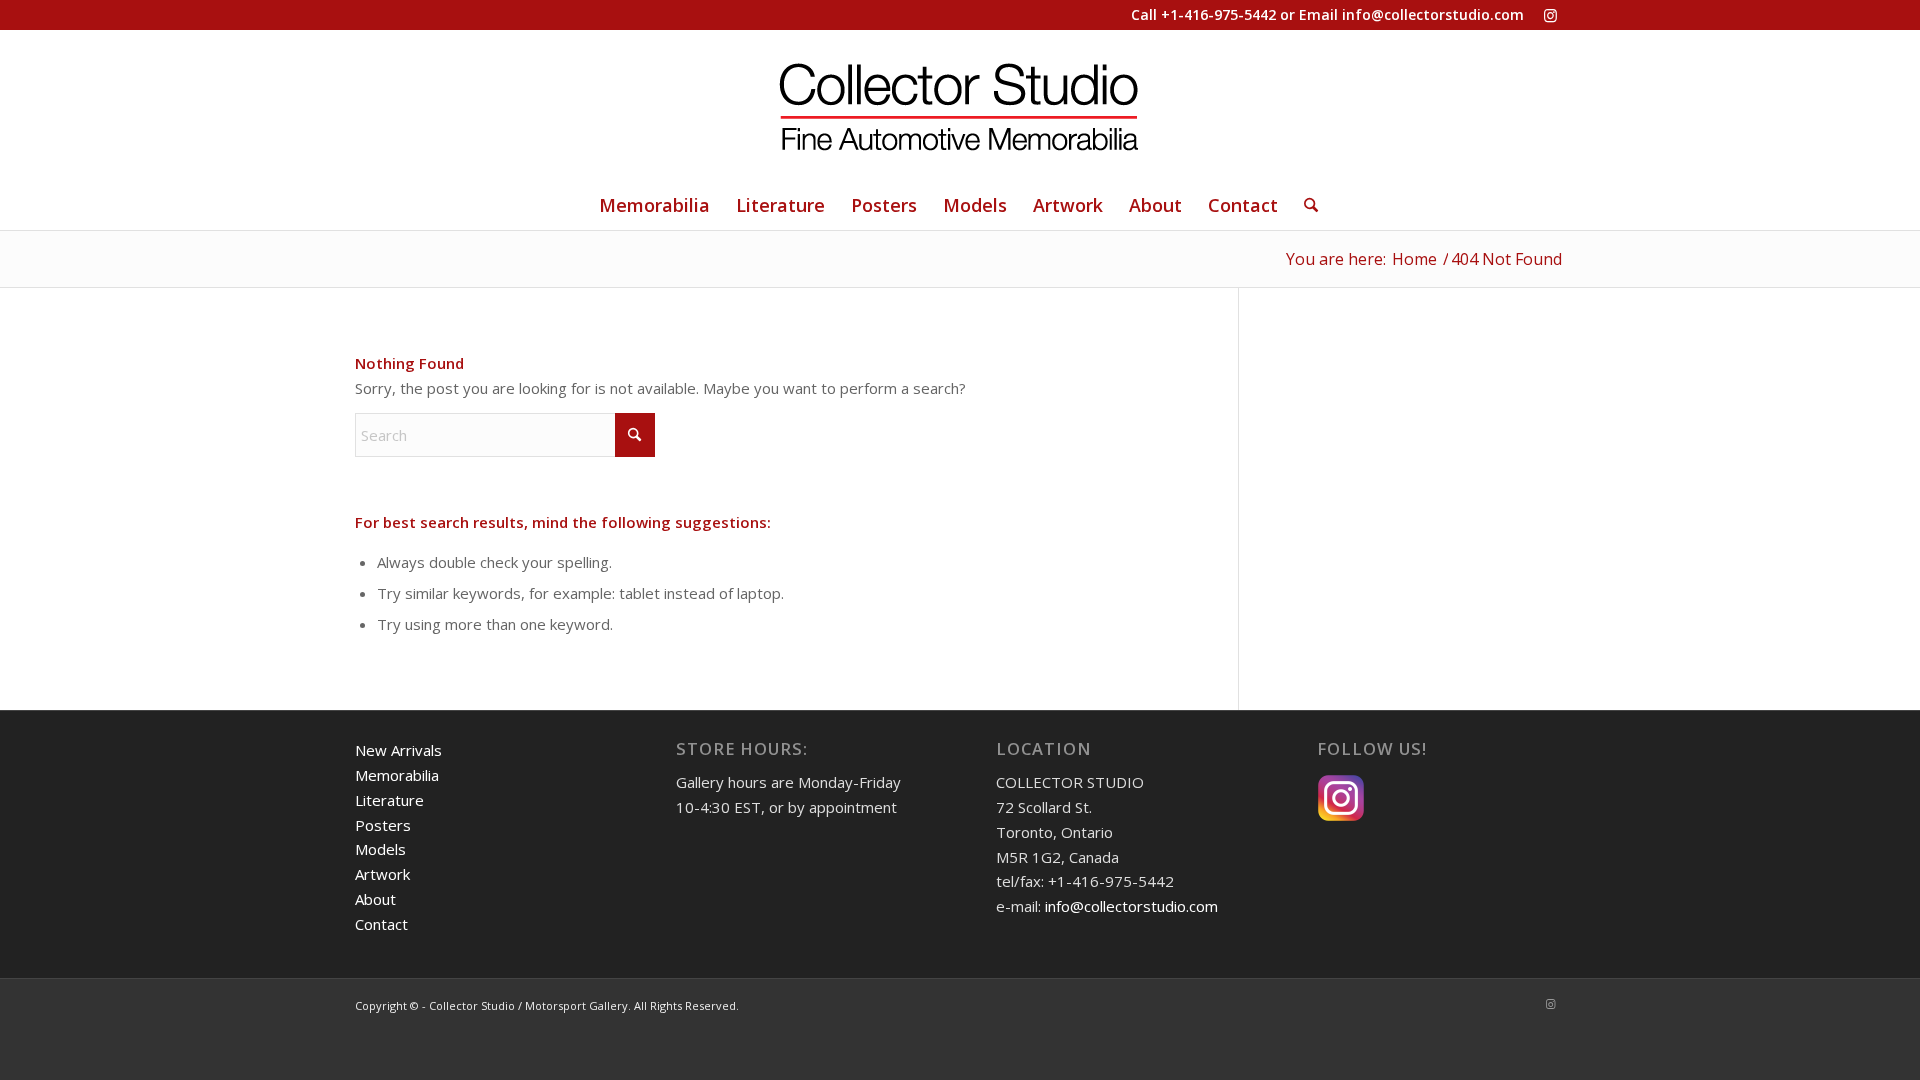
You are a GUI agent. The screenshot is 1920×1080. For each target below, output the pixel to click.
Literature (389, 800)
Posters (383, 825)
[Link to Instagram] (1550, 15)
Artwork (382, 874)
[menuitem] (654, 205)
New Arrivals (398, 750)
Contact (381, 924)
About (375, 899)
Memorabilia (397, 775)
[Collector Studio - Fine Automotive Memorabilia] (960, 105)
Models (380, 849)
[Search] (1304, 205)
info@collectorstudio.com (1433, 14)
